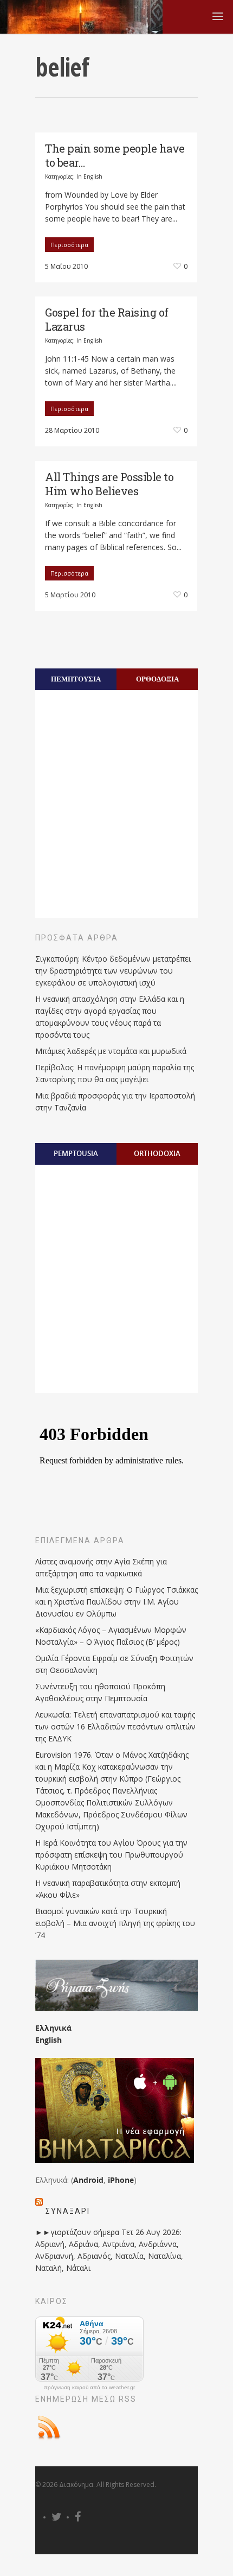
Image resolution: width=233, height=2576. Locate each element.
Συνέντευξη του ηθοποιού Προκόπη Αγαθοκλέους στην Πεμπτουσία (100, 1692)
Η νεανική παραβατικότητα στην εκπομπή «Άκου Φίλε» (108, 1889)
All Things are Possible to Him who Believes (109, 484)
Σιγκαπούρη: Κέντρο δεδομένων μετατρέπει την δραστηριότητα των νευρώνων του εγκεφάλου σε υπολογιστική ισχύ (113, 971)
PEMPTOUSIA (76, 1153)
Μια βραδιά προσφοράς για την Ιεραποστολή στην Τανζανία (115, 1101)
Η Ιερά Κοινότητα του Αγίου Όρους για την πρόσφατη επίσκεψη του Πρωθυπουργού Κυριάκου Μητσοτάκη (111, 1855)
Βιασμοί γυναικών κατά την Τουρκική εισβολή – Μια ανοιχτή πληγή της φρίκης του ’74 (115, 1923)
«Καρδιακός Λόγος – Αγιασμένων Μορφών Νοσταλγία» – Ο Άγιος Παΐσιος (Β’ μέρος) (111, 1636)
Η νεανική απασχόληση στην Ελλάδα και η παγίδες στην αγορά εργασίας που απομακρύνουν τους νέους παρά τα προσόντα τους (110, 1017)
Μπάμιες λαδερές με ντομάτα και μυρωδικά (111, 1051)
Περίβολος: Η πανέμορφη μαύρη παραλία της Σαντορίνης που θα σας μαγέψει (115, 1073)
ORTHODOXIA (157, 1153)
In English (89, 176)
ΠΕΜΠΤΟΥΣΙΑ (76, 679)
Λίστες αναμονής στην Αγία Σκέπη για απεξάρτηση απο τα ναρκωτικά (101, 1567)
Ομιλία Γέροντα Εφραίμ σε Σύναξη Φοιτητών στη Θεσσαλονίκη (114, 1664)
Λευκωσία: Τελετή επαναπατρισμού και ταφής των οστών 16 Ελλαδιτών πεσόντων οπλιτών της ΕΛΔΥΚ (115, 1726)
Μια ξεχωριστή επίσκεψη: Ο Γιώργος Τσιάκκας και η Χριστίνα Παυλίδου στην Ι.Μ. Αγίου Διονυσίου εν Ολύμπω (116, 1602)
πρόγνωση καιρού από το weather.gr (89, 2388)
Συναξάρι (68, 2211)
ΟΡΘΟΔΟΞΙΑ (157, 679)
